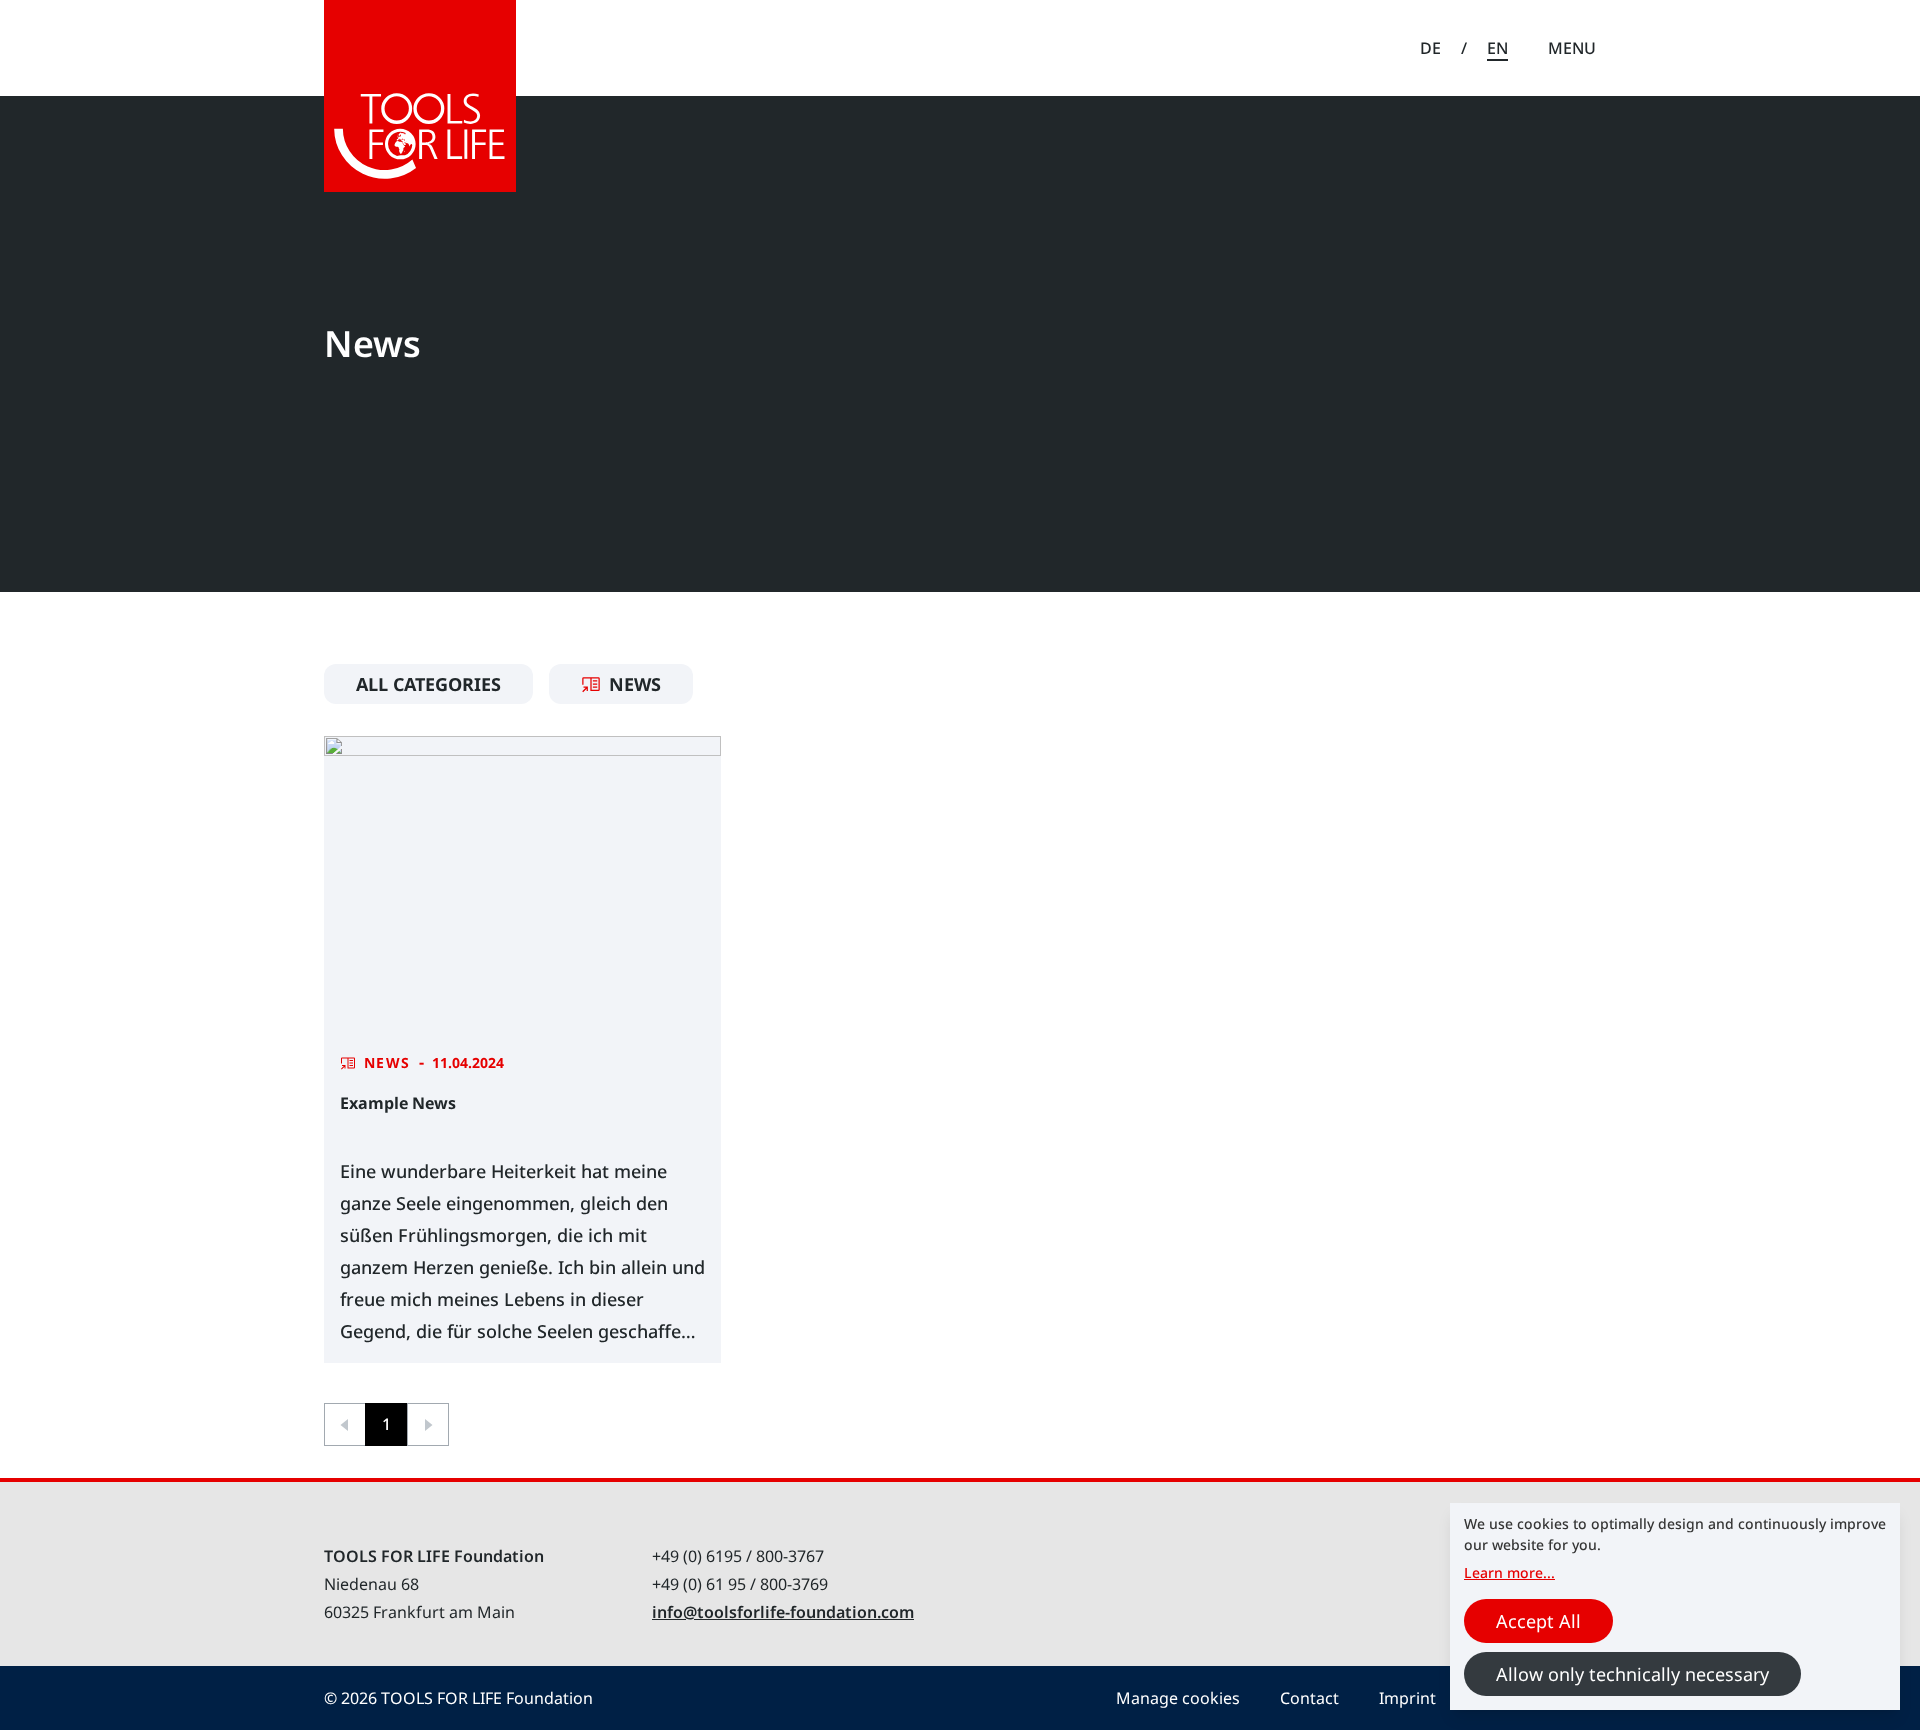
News (635, 684)
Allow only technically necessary (1632, 1674)
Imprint (1407, 1698)
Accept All (1538, 1621)
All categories (428, 684)
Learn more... (1509, 1572)
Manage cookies (1178, 1698)
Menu (1572, 48)
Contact (1309, 1698)
